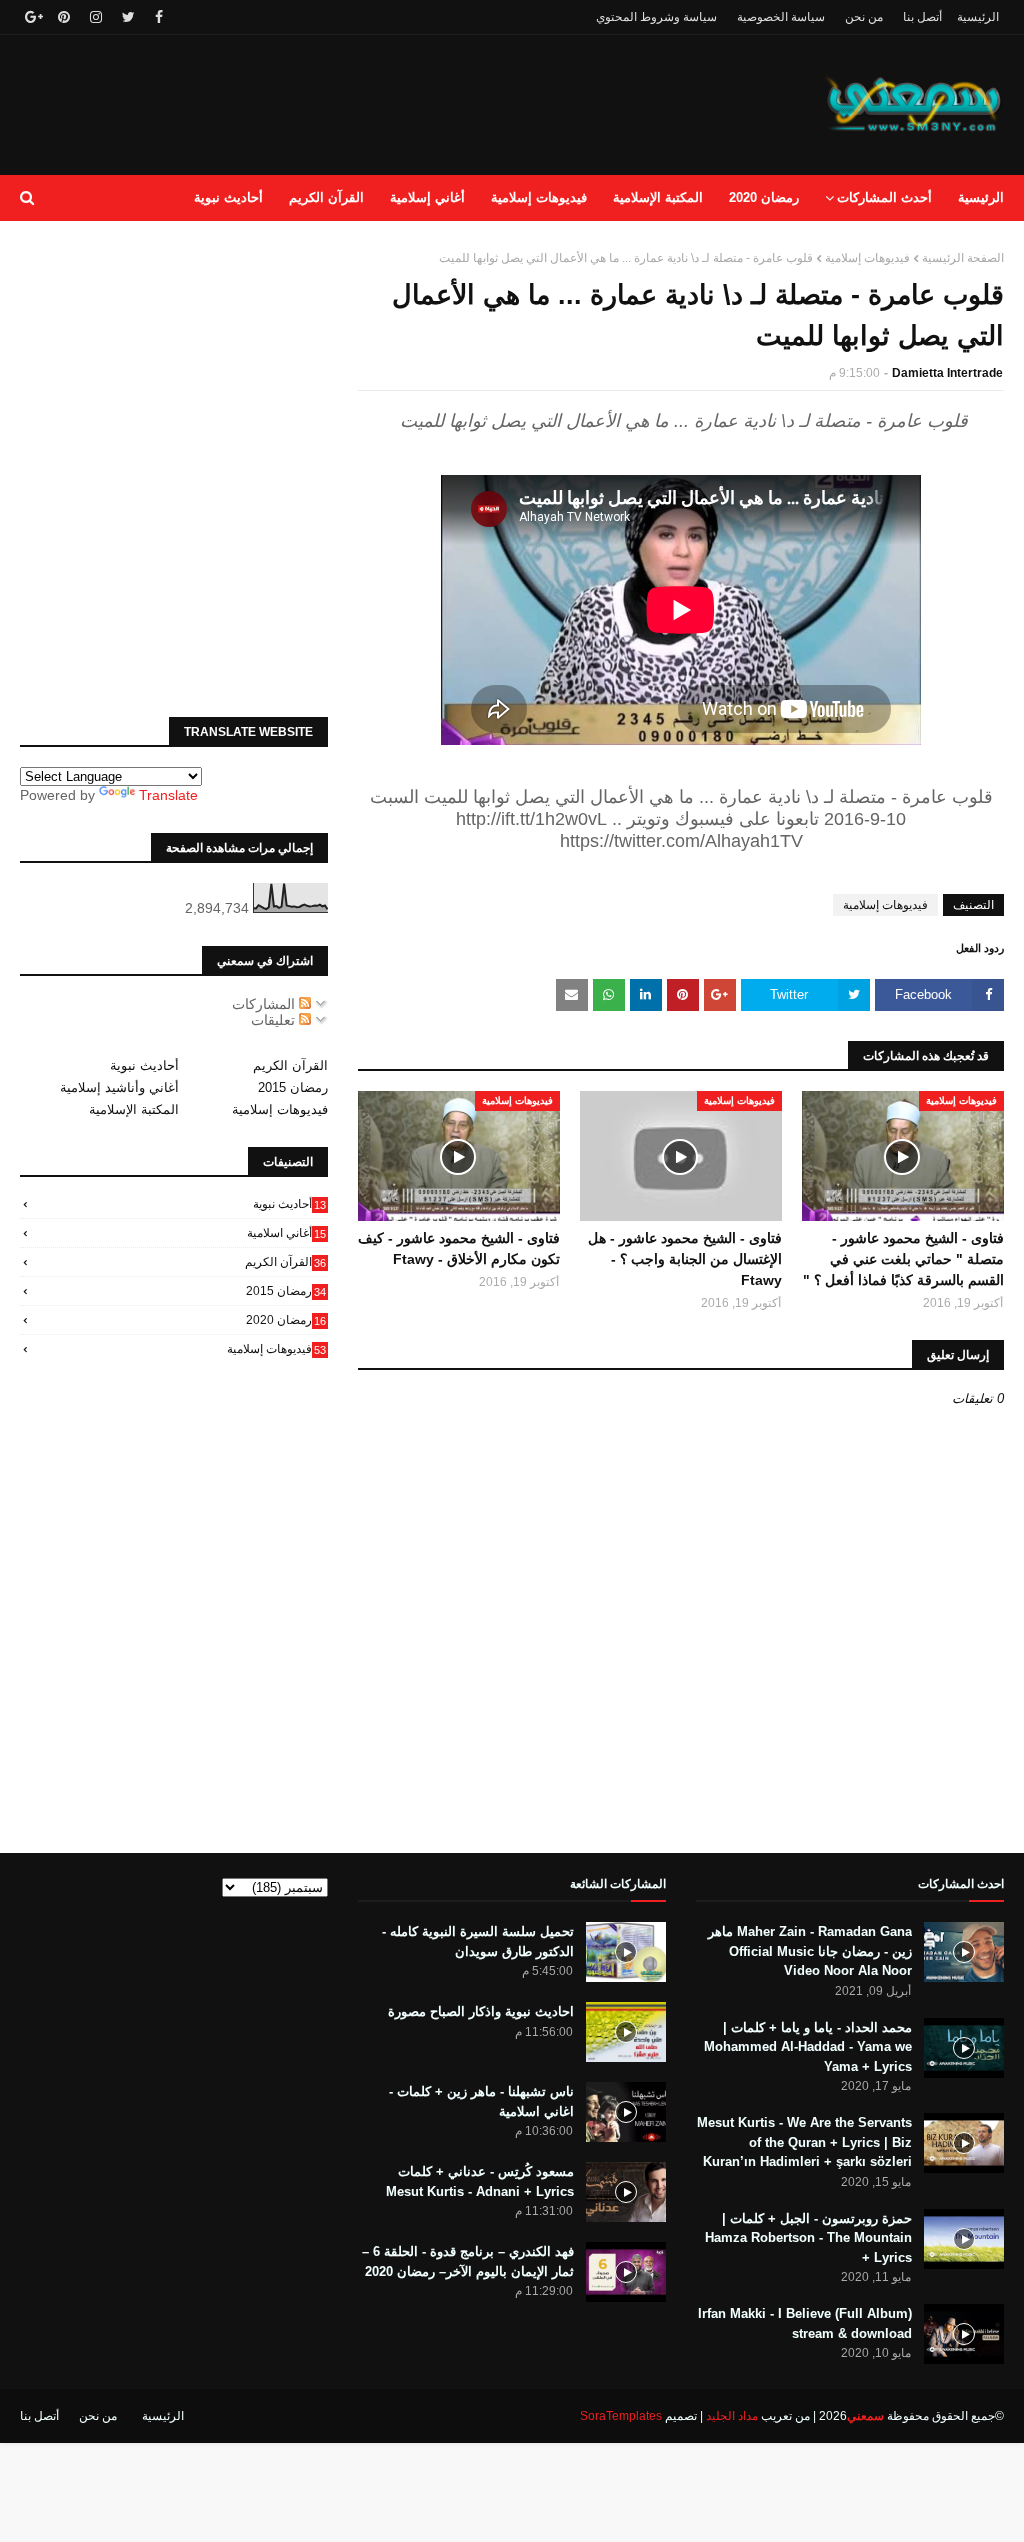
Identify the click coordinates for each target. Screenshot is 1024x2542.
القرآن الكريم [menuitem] (326, 197)
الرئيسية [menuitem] (981, 197)
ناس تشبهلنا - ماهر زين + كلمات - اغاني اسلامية (481, 2101)
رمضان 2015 (293, 1087)
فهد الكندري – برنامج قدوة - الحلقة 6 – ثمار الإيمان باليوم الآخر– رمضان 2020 (468, 2261)
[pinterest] (64, 17)
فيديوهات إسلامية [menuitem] (539, 197)
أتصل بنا (922, 17)
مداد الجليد (732, 2416)
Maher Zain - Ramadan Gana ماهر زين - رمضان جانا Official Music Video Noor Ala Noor (810, 1951)
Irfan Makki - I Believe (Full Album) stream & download (805, 2323)
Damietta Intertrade (947, 373)
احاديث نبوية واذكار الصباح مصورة (481, 2011)
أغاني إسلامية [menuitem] (427, 197)
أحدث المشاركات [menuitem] (884, 197)
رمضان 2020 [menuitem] (764, 197)
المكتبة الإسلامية (134, 1109)
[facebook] (159, 17)
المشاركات (265, 1004)
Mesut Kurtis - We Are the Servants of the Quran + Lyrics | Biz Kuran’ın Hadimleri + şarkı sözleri (804, 2142)
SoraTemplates (621, 2416)
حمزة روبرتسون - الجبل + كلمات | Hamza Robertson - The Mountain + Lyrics (808, 2238)
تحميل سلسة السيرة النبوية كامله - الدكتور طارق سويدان (478, 1941)
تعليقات (275, 1020)
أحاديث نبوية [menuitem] (228, 197)
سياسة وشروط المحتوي (656, 17)
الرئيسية (978, 17)
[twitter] (128, 17)
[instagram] (96, 17)
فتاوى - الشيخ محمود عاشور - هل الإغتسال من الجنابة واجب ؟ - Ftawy (685, 1259)
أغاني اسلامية (286, 1233)
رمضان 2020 (286, 1320)
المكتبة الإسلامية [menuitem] (658, 197)
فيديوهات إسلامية (867, 258)
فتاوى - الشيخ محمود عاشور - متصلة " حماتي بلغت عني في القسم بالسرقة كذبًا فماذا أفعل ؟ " (903, 1259)
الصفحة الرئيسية (963, 258)
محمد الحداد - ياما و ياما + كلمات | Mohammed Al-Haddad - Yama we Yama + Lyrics (808, 2047)
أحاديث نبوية (144, 1065)
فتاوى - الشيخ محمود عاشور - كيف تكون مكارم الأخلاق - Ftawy (459, 1248)
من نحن (864, 17)
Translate (168, 795)
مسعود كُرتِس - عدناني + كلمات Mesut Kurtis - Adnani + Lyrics (480, 2181)
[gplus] (31, 17)
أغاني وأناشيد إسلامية (119, 1087)
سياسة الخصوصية (781, 17)
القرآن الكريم (290, 1065)
